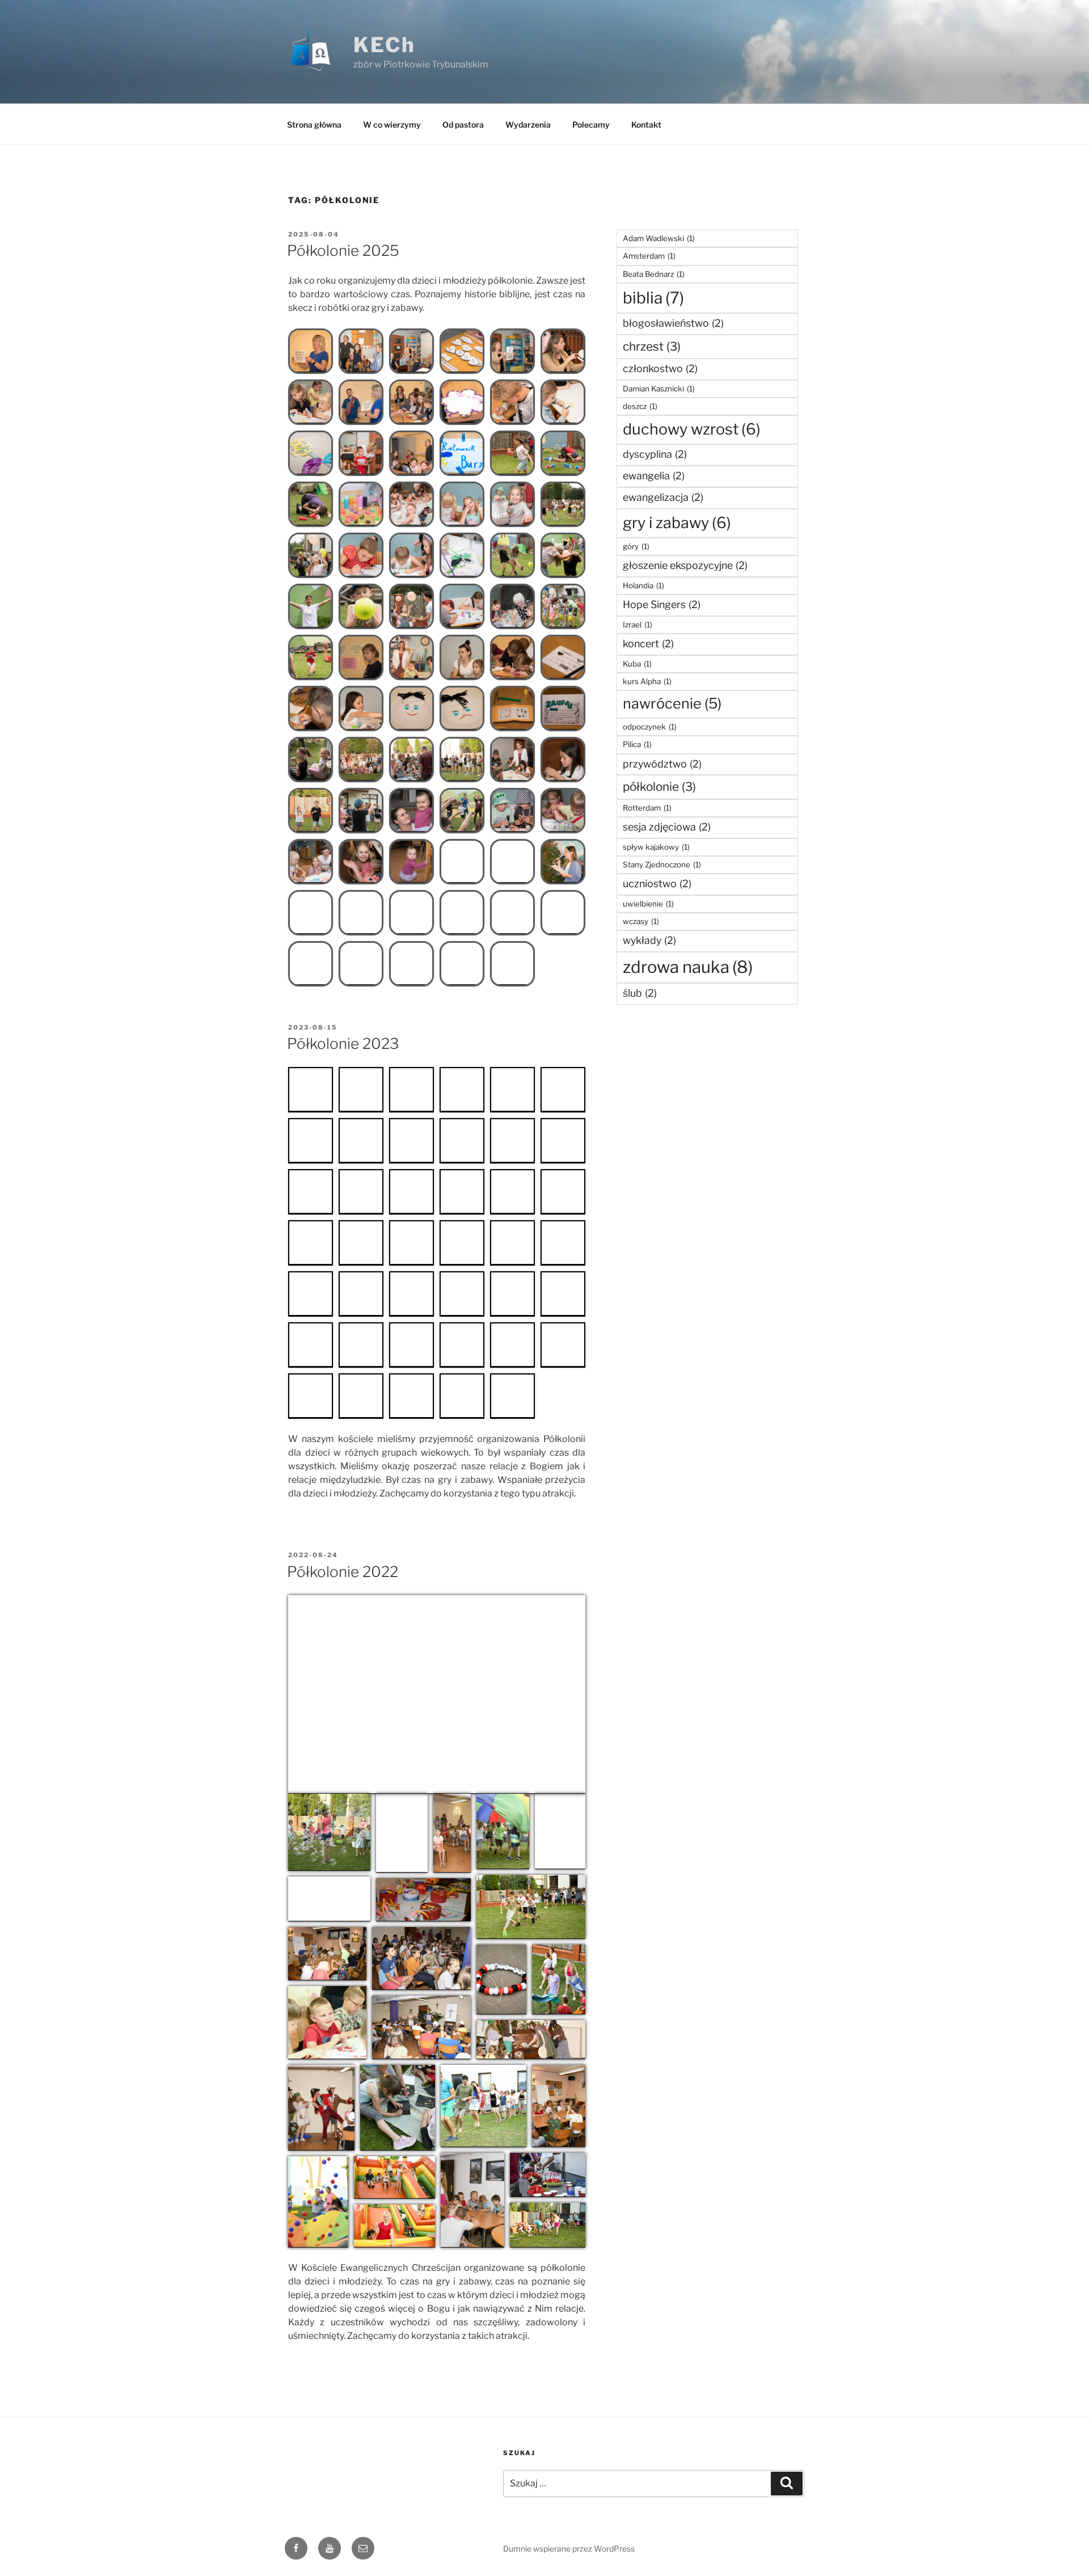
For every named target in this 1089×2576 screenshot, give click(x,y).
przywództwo (662, 764)
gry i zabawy (677, 523)
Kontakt (646, 125)
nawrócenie (672, 703)
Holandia (643, 585)
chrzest (652, 346)
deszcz (640, 406)
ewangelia (654, 476)
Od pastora (463, 125)
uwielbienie (648, 904)
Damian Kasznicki (659, 389)
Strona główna (314, 125)
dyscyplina (655, 454)
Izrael (638, 625)
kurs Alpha (647, 681)
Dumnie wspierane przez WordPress (569, 2548)
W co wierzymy (392, 125)
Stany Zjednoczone (662, 865)
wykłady (649, 940)
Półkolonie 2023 (343, 1044)
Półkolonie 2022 (343, 1572)
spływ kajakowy (656, 847)
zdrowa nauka (688, 967)
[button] (311, 351)
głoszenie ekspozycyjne (685, 565)
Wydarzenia (528, 125)
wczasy (641, 921)
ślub (640, 993)
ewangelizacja (663, 497)
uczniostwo (657, 884)
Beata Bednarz (654, 274)
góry (636, 546)
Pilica (637, 744)
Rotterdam (647, 808)
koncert (648, 644)
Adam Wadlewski (659, 238)
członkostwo (660, 368)
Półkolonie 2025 (343, 250)
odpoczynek (650, 727)
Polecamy (591, 125)
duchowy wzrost (692, 429)
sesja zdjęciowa (667, 827)
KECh (385, 45)
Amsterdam (649, 256)
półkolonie (659, 787)
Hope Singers (662, 604)
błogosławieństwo (673, 323)
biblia (653, 298)
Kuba (637, 664)
